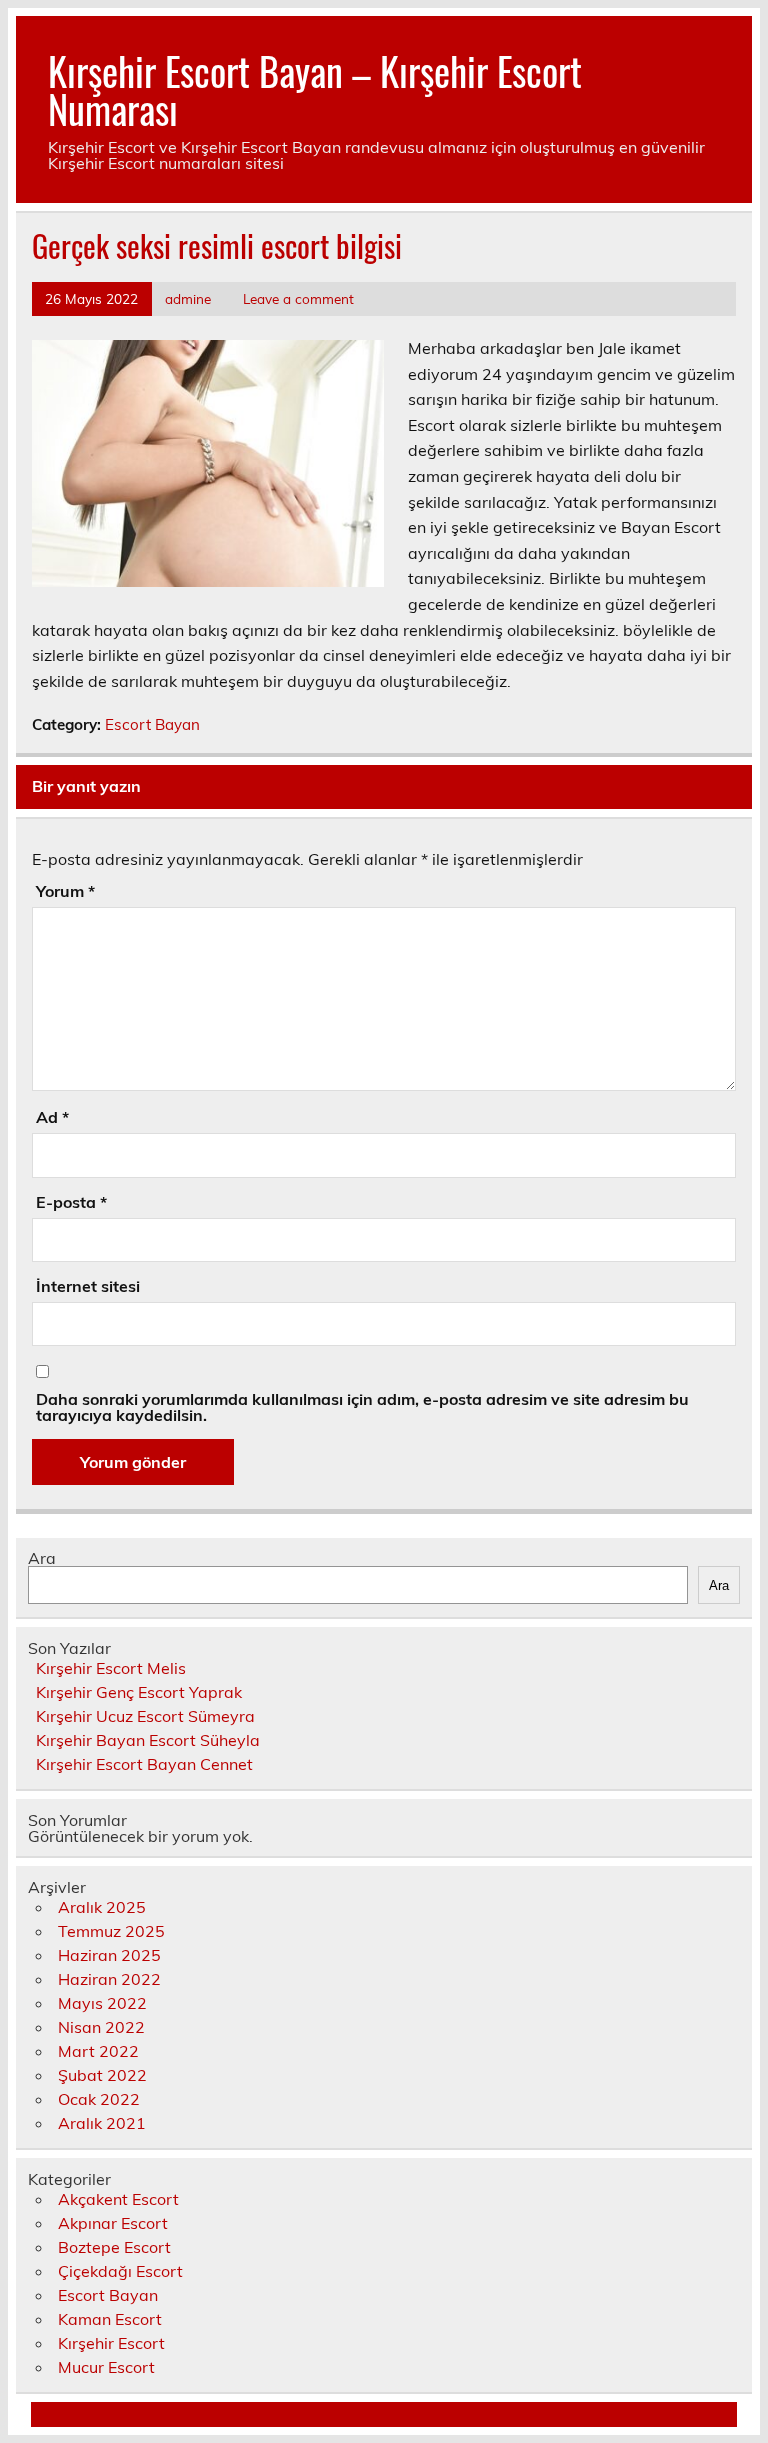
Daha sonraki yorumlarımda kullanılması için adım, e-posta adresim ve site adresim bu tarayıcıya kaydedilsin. (362, 1407)
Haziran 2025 (109, 1955)
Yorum (65, 891)
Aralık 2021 (102, 2123)
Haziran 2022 (109, 1979)
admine (188, 298)
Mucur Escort (106, 2367)
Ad (52, 1117)
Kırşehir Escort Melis (111, 1668)
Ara (42, 1558)
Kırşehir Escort (111, 2343)
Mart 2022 (98, 2051)
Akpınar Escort (113, 2223)
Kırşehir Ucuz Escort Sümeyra (145, 1716)
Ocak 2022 (99, 2099)
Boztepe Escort (114, 2247)
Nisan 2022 (101, 2027)
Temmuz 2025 (111, 1931)
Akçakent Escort (118, 2199)
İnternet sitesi (88, 1286)
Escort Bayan (152, 724)
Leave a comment (298, 298)
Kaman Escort (110, 2319)
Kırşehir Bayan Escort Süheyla (148, 1740)
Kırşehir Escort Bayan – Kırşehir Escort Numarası (315, 89)
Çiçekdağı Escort (120, 2271)
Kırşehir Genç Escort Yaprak (139, 1692)
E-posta (71, 1202)
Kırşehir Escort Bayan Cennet (144, 1764)
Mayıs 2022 (102, 2003)
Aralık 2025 (102, 1907)
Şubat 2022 (102, 2075)
